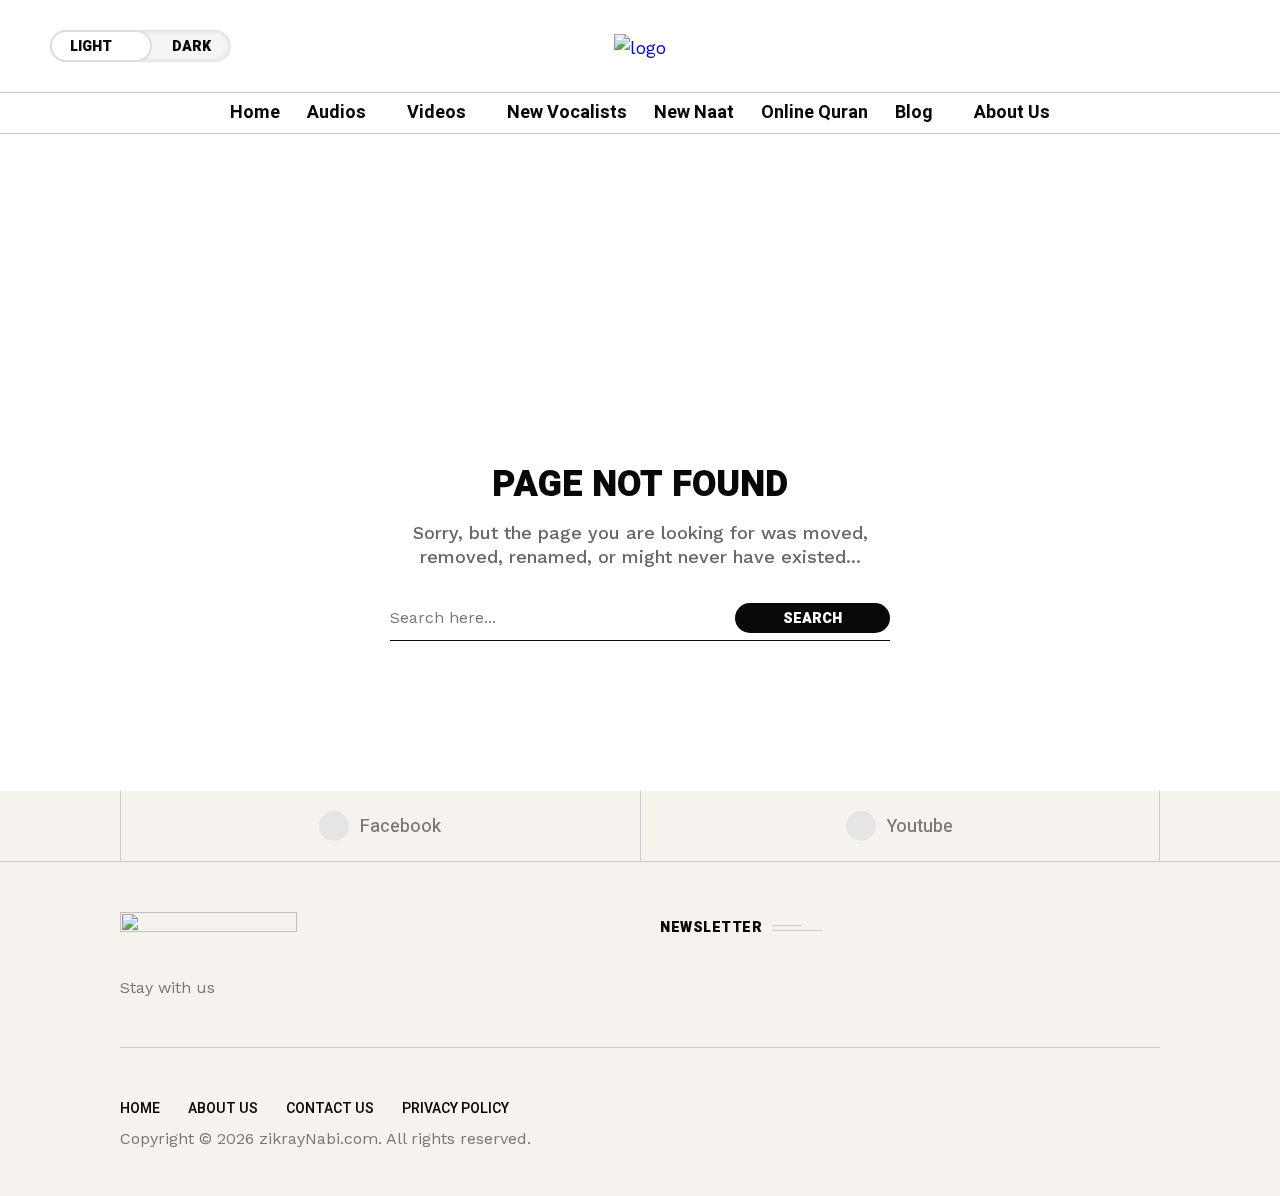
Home (140, 1108)
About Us (223, 1108)
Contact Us (330, 1108)
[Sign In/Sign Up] (1220, 230)
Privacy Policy (455, 1108)
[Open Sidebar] (1220, 300)
